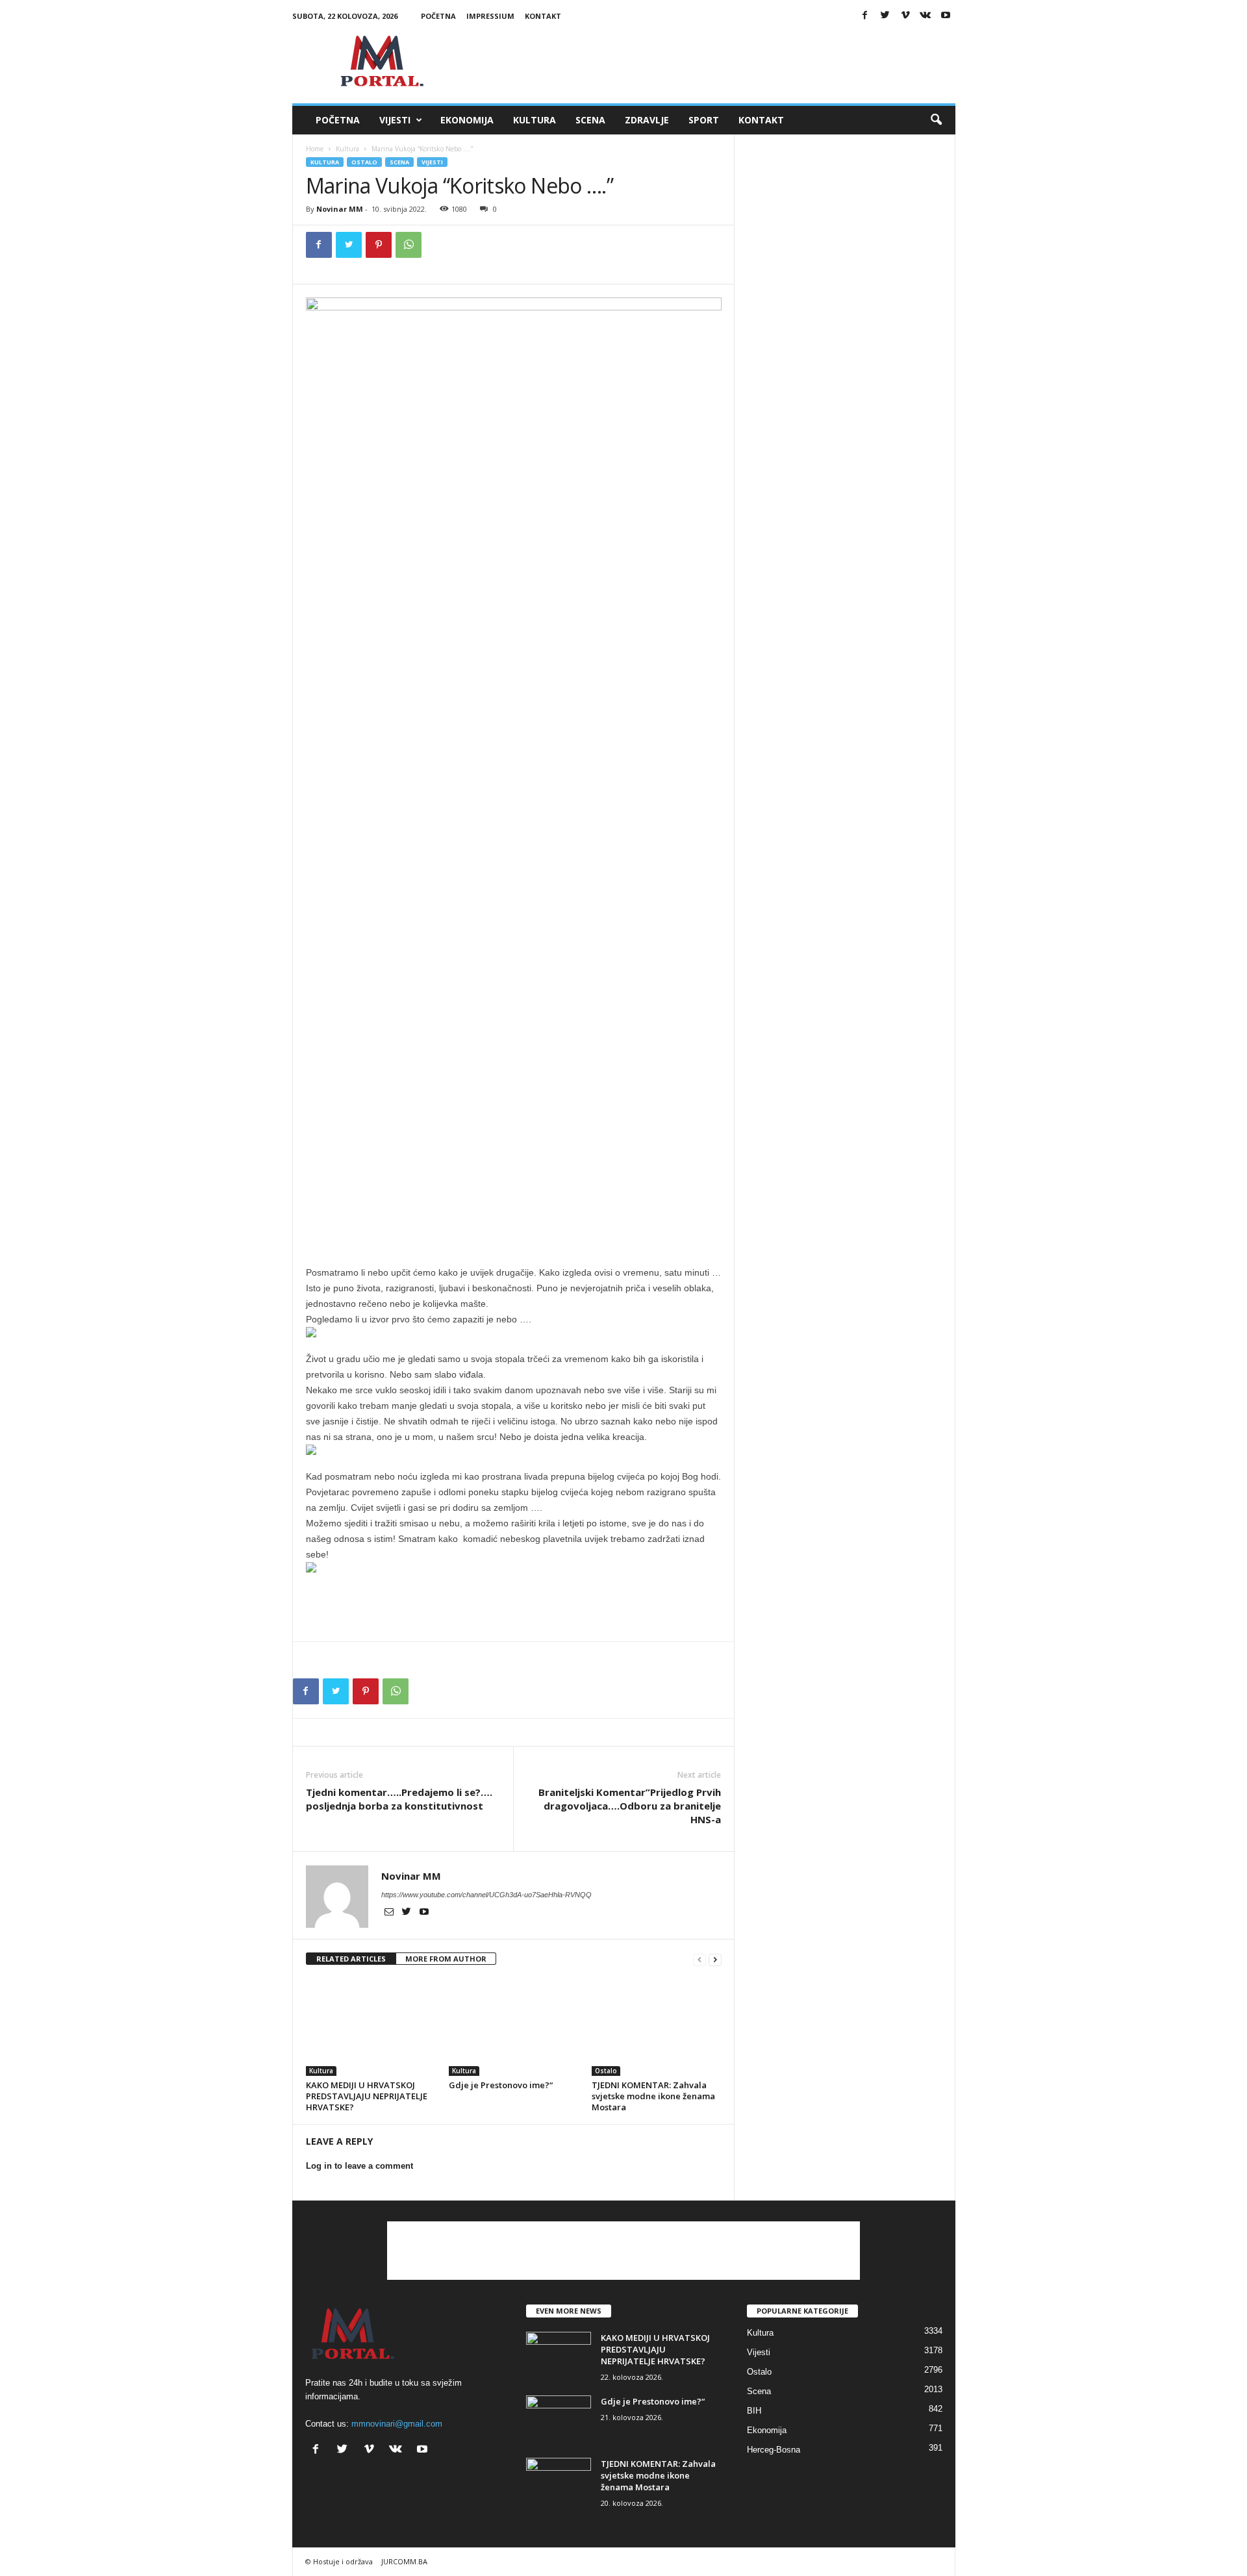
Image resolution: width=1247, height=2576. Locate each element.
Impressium (490, 16)
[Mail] (390, 1913)
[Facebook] (865, 16)
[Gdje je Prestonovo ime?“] (514, 2027)
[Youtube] (946, 16)
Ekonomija (467, 120)
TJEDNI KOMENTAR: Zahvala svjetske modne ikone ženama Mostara (653, 2096)
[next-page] (715, 1959)
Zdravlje (647, 120)
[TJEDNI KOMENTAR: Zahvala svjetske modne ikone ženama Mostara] (657, 2027)
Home (315, 149)
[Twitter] (885, 16)
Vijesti (395, 120)
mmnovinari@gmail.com (397, 2424)
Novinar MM (340, 209)
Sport (704, 120)
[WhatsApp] (409, 245)
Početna (438, 16)
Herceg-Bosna (774, 2450)
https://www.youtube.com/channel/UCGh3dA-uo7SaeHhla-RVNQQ (486, 1895)
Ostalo (364, 162)
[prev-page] (699, 1959)
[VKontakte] (926, 16)
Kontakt (543, 16)
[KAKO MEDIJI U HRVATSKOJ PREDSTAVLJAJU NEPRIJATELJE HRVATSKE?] (371, 2027)
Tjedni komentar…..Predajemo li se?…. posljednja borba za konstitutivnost (399, 1799)
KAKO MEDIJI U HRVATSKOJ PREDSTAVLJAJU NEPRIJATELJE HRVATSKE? (367, 2096)
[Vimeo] (905, 16)
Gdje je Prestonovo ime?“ (501, 2085)
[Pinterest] (379, 245)
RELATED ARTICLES (351, 1959)
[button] (936, 120)
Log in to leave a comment (359, 2166)
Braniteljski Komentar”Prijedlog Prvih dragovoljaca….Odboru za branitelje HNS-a (630, 1806)
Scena (590, 120)
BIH (754, 2411)
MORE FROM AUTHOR (446, 1959)
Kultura (535, 120)
